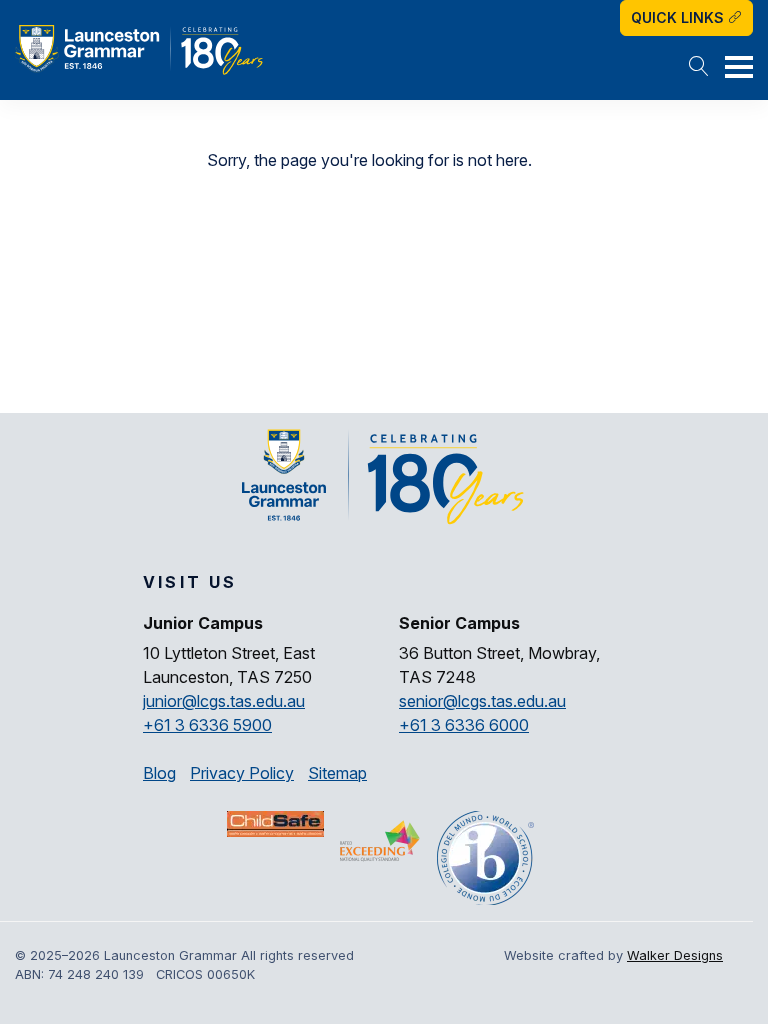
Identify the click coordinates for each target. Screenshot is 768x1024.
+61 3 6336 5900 (207, 725)
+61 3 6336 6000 (464, 725)
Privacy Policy (242, 773)
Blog (159, 773)
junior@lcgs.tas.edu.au (224, 701)
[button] (699, 68)
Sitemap (337, 773)
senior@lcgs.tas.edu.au (482, 701)
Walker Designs (675, 955)
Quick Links (679, 17)
